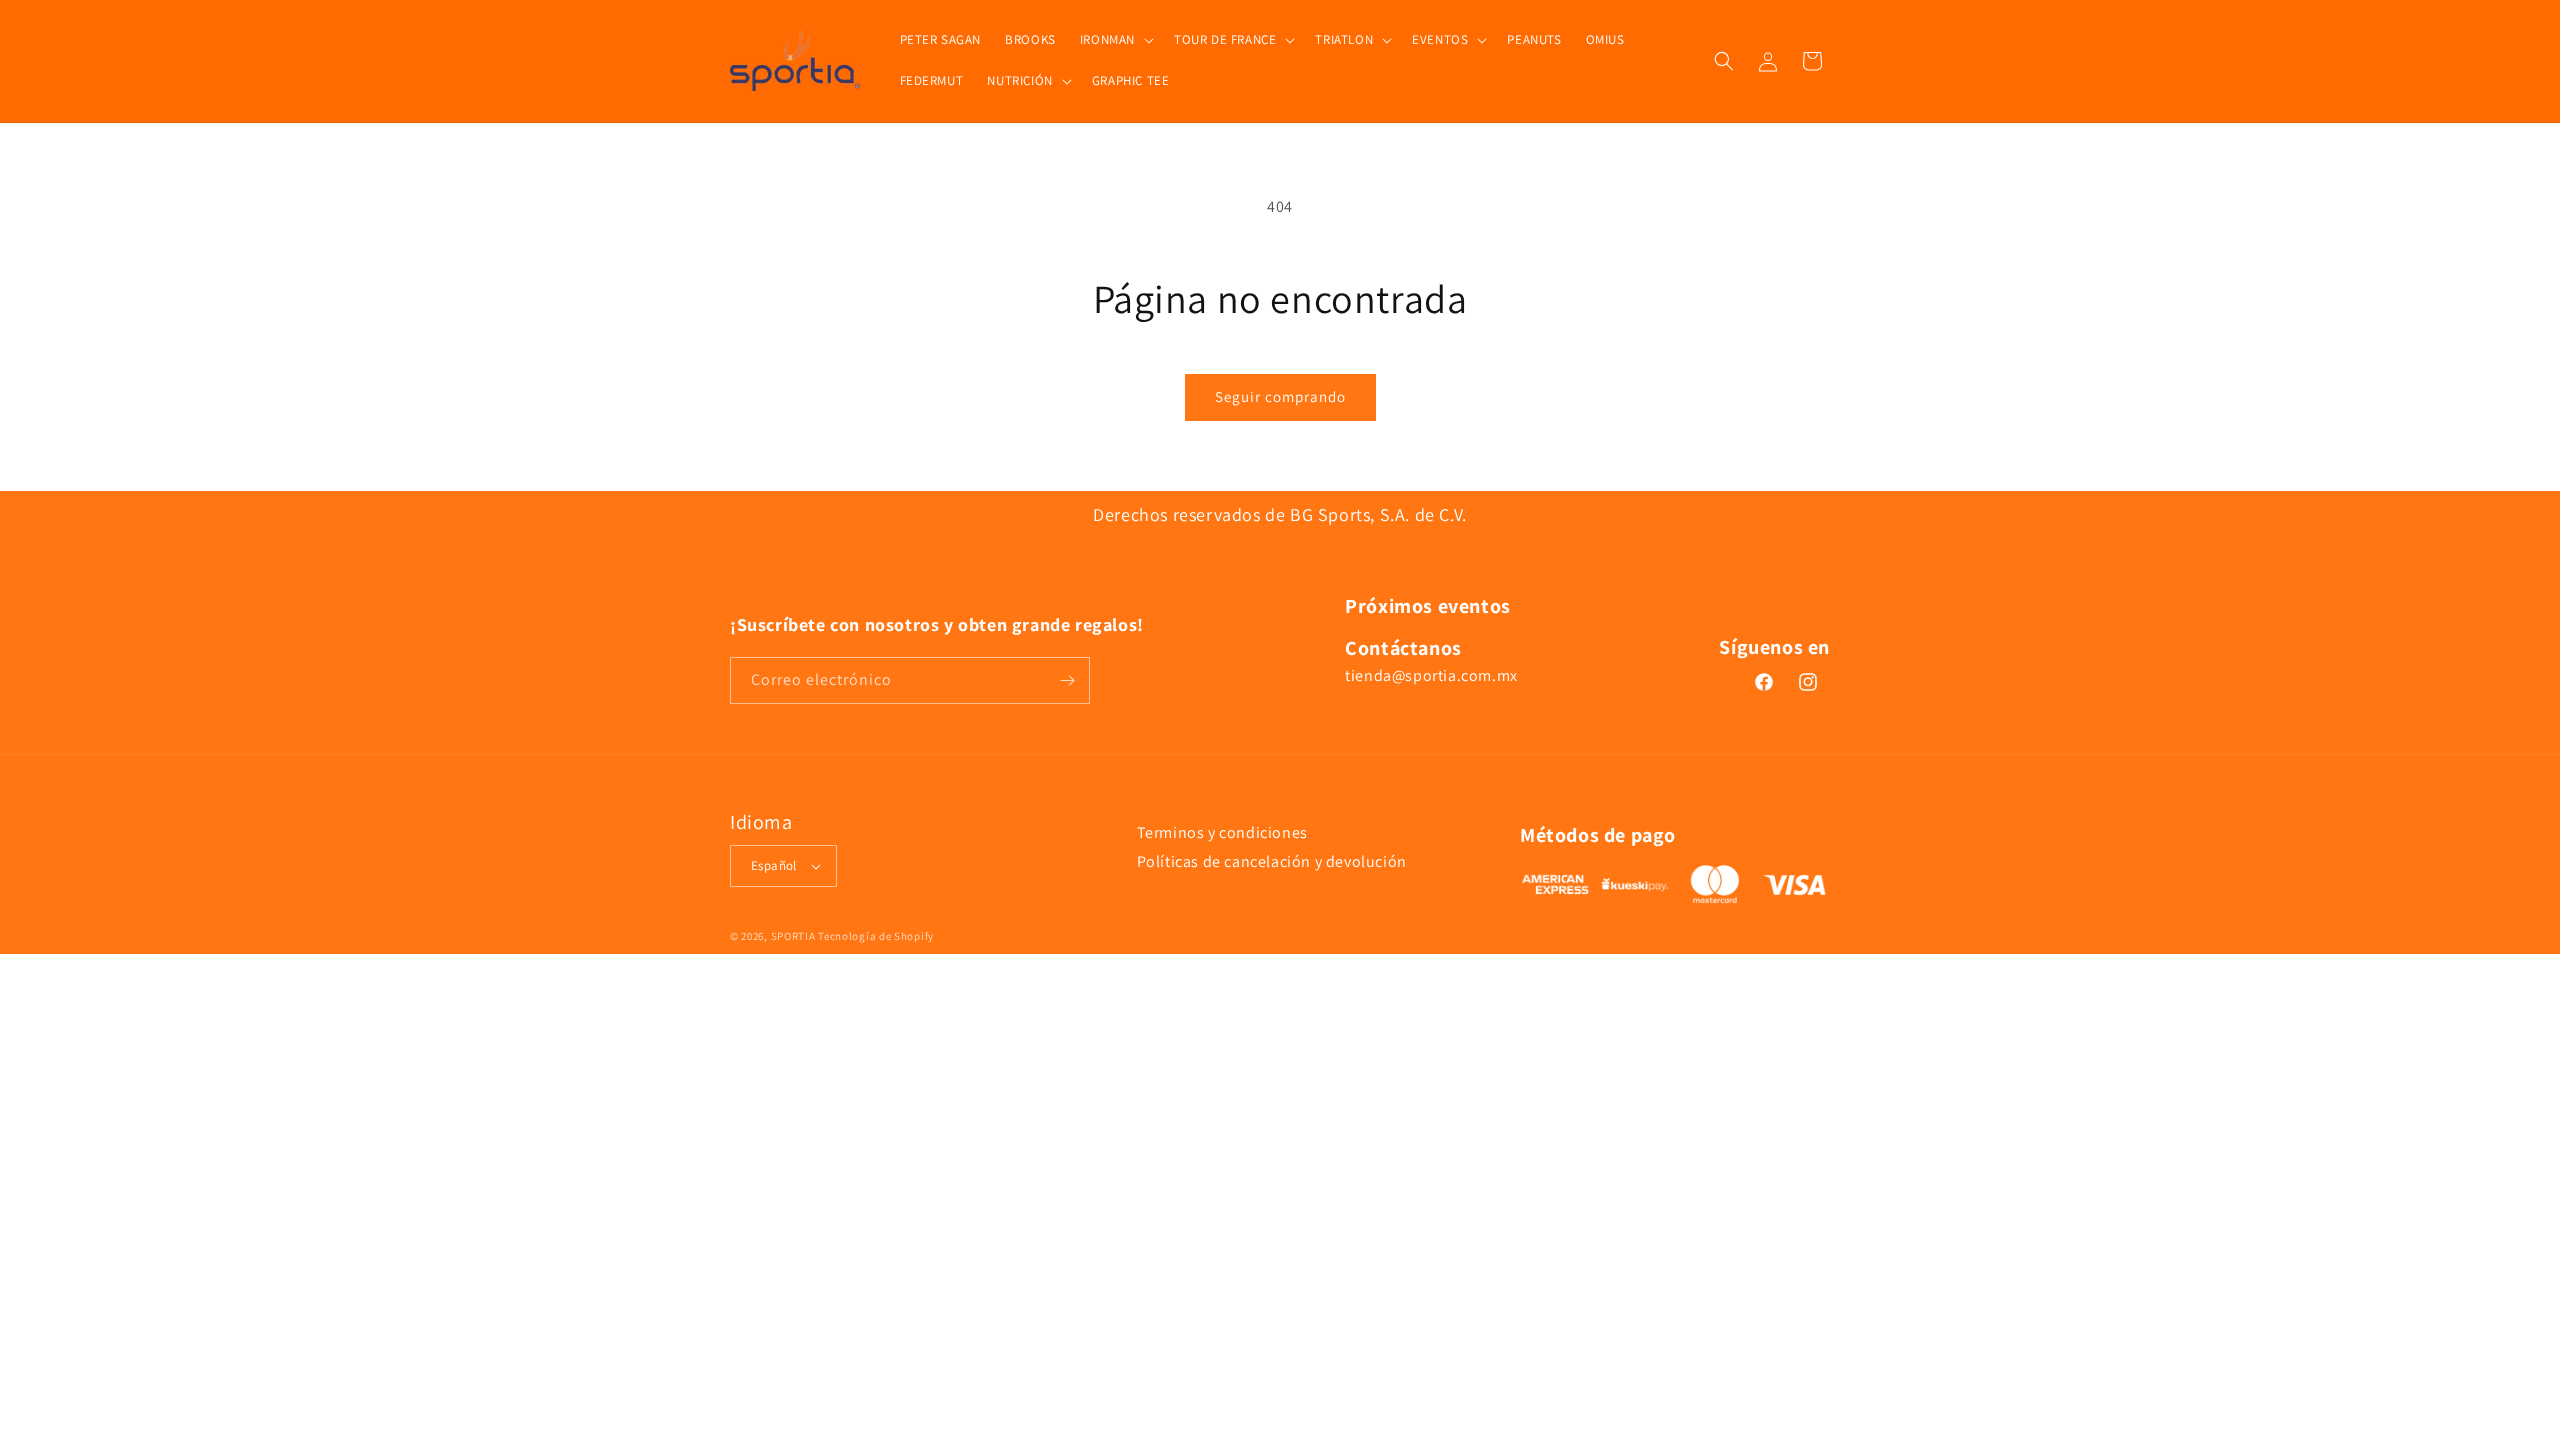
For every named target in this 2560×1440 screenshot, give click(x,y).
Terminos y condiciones (1222, 832)
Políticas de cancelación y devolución (1272, 861)
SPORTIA (793, 936)
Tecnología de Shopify (876, 936)
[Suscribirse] (1067, 680)
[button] (1115, 40)
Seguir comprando (1280, 396)
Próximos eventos (1428, 606)
